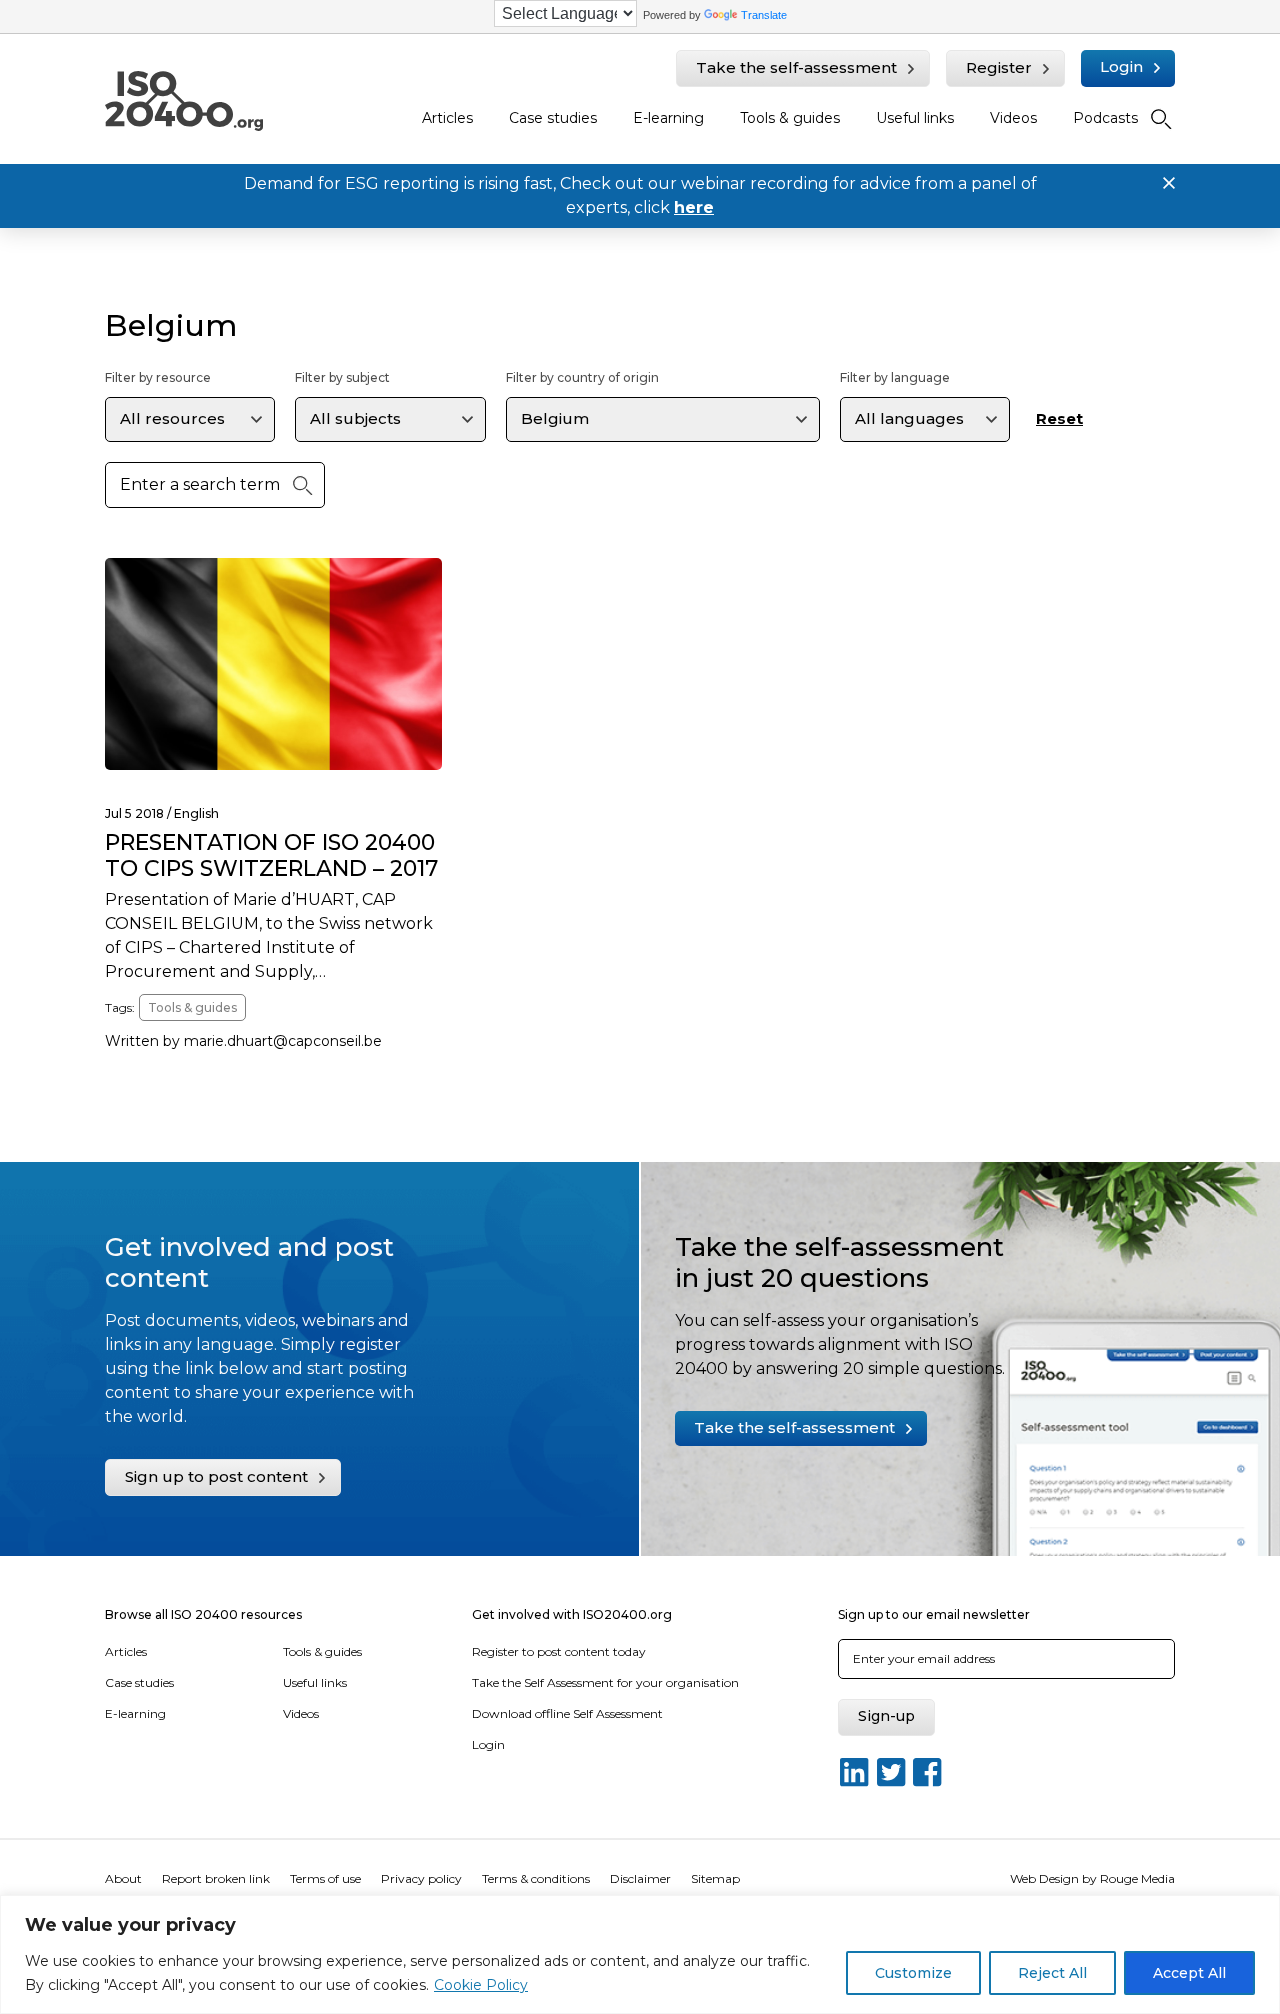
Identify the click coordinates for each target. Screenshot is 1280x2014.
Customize (913, 1973)
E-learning (668, 118)
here (694, 207)
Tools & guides (790, 118)
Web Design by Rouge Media (1092, 1878)
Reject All (1052, 1973)
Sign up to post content (216, 1476)
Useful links (915, 118)
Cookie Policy (481, 1985)
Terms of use (325, 1878)
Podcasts (1105, 118)
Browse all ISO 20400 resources (203, 1614)
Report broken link (216, 1878)
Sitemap (715, 1878)
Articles (447, 118)
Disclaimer (640, 1878)
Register (999, 67)
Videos (1013, 118)
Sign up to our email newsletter (934, 1614)
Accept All (1189, 1973)
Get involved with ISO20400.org (572, 1614)
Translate (764, 15)
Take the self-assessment (796, 67)
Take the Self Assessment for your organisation (605, 1682)
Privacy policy (421, 1878)
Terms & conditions (536, 1878)
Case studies (553, 118)
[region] (640, 1954)
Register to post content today (559, 1651)
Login (1121, 66)
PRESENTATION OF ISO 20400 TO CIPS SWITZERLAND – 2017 (271, 855)
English (196, 813)
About (123, 1878)
